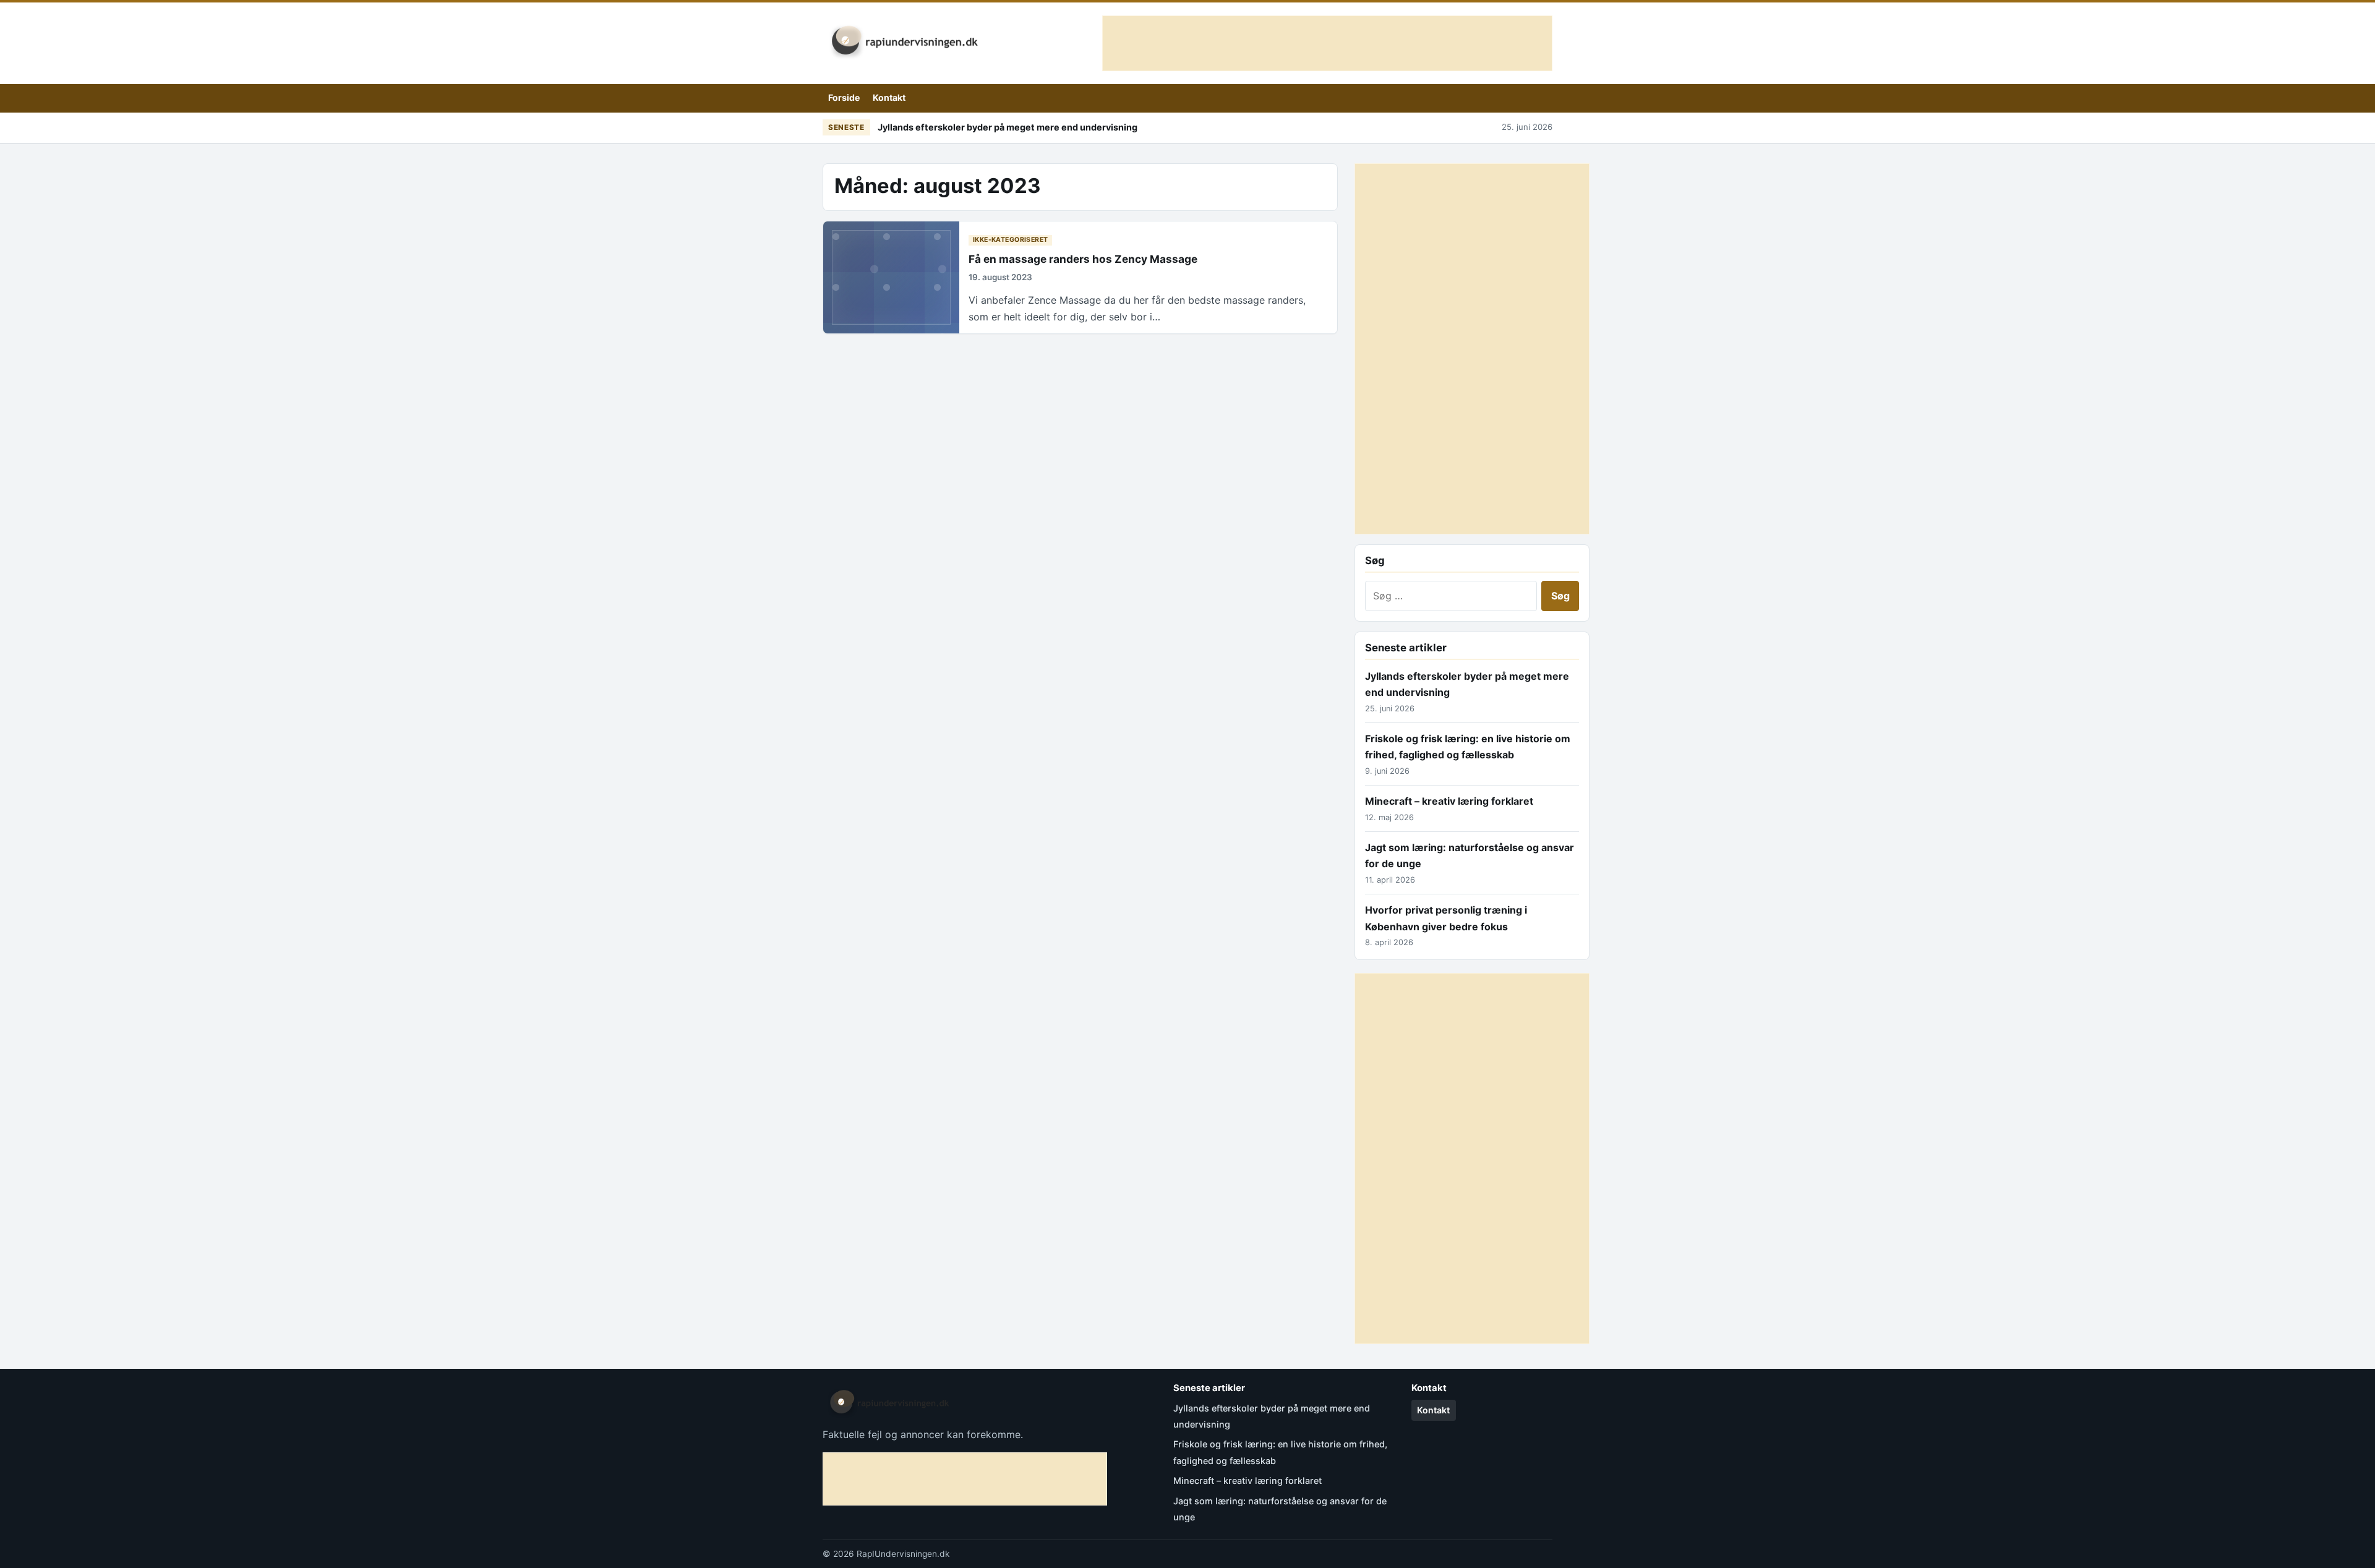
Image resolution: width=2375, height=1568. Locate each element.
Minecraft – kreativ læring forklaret (1449, 801)
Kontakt (889, 97)
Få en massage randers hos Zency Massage (1083, 259)
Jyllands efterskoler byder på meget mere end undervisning (1008, 127)
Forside (844, 97)
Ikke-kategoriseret (1011, 240)
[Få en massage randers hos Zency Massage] (891, 277)
